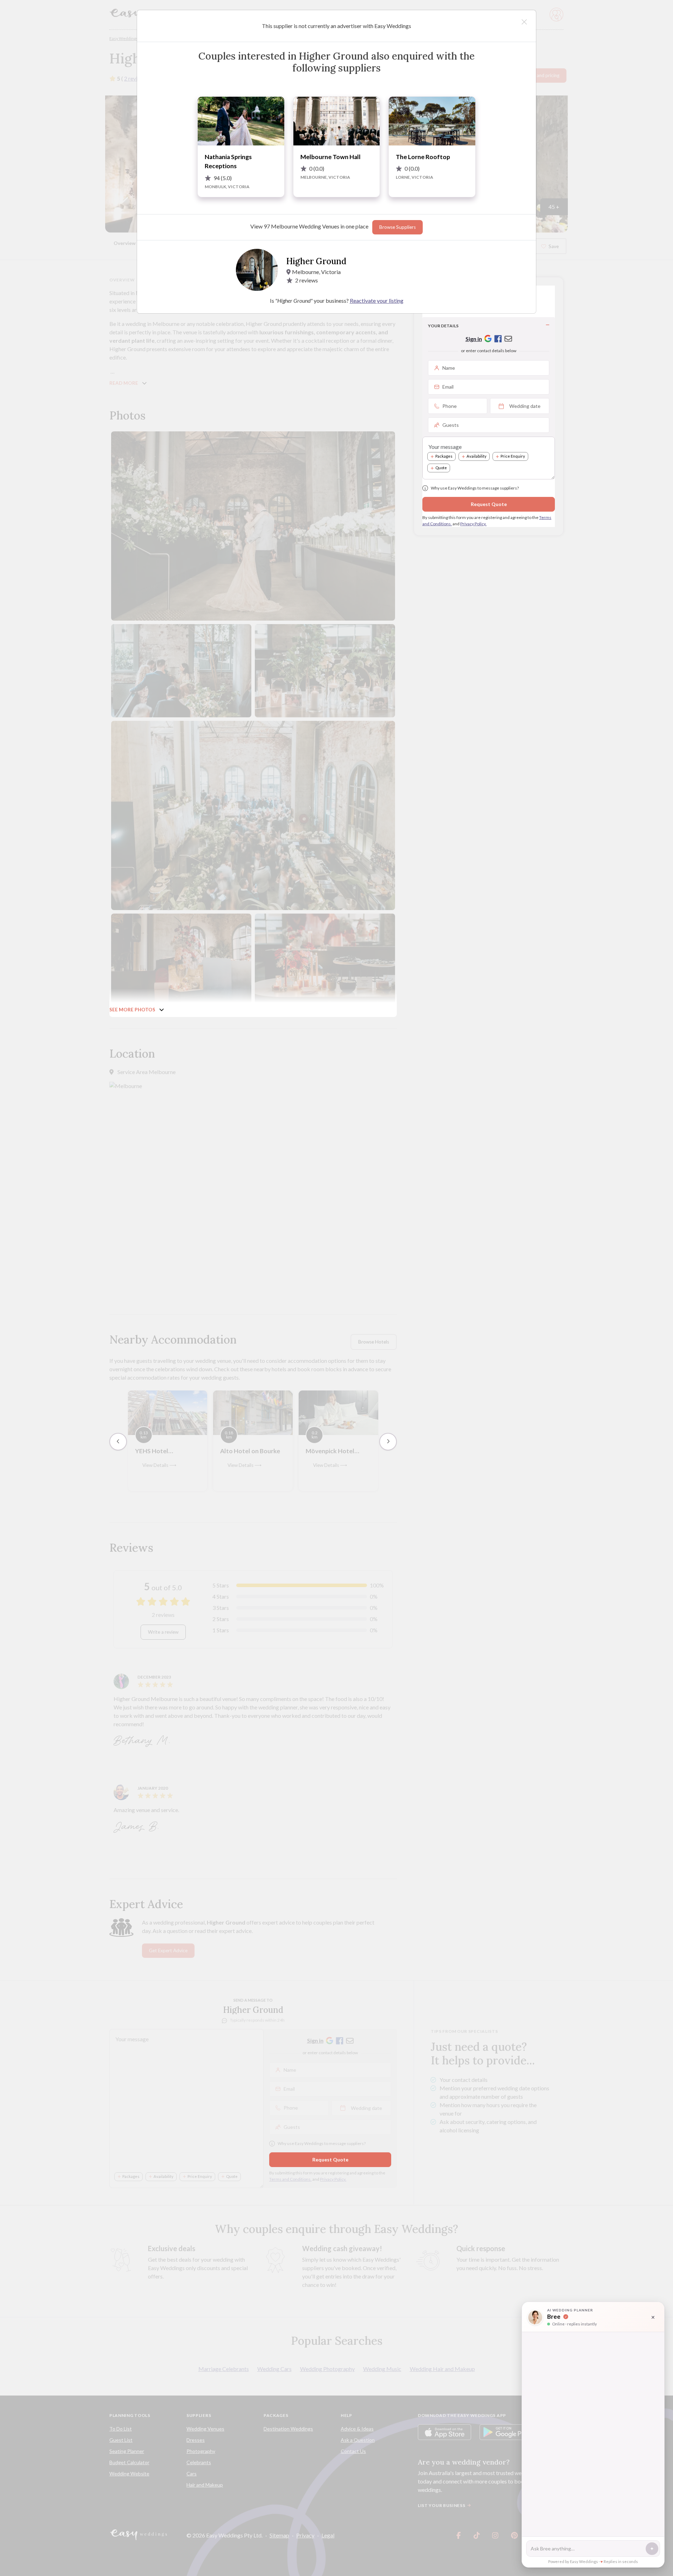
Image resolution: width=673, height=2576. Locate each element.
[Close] (524, 22)
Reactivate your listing (377, 300)
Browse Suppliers (397, 227)
